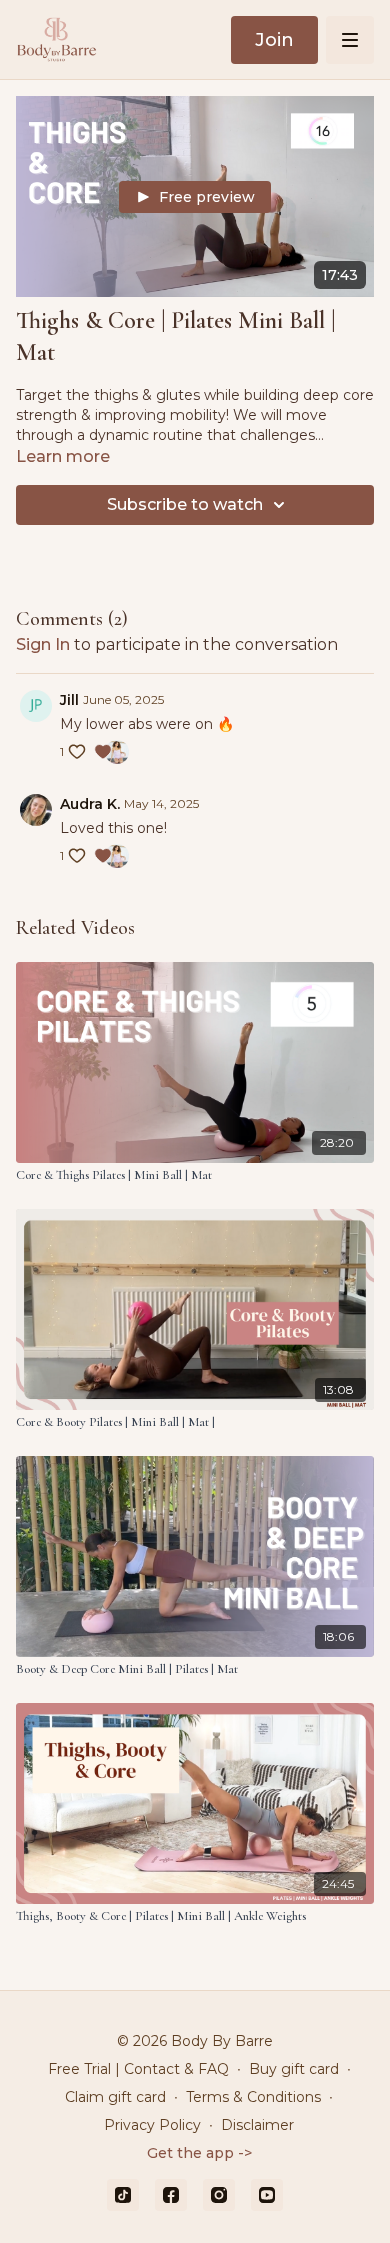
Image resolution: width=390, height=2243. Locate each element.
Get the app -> (199, 2153)
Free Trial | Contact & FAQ (138, 2069)
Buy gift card (294, 2069)
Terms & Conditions (253, 2097)
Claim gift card (115, 2097)
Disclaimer (257, 2125)
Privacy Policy (152, 2125)
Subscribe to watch (185, 504)
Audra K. (90, 804)
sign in (43, 644)
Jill (69, 700)
